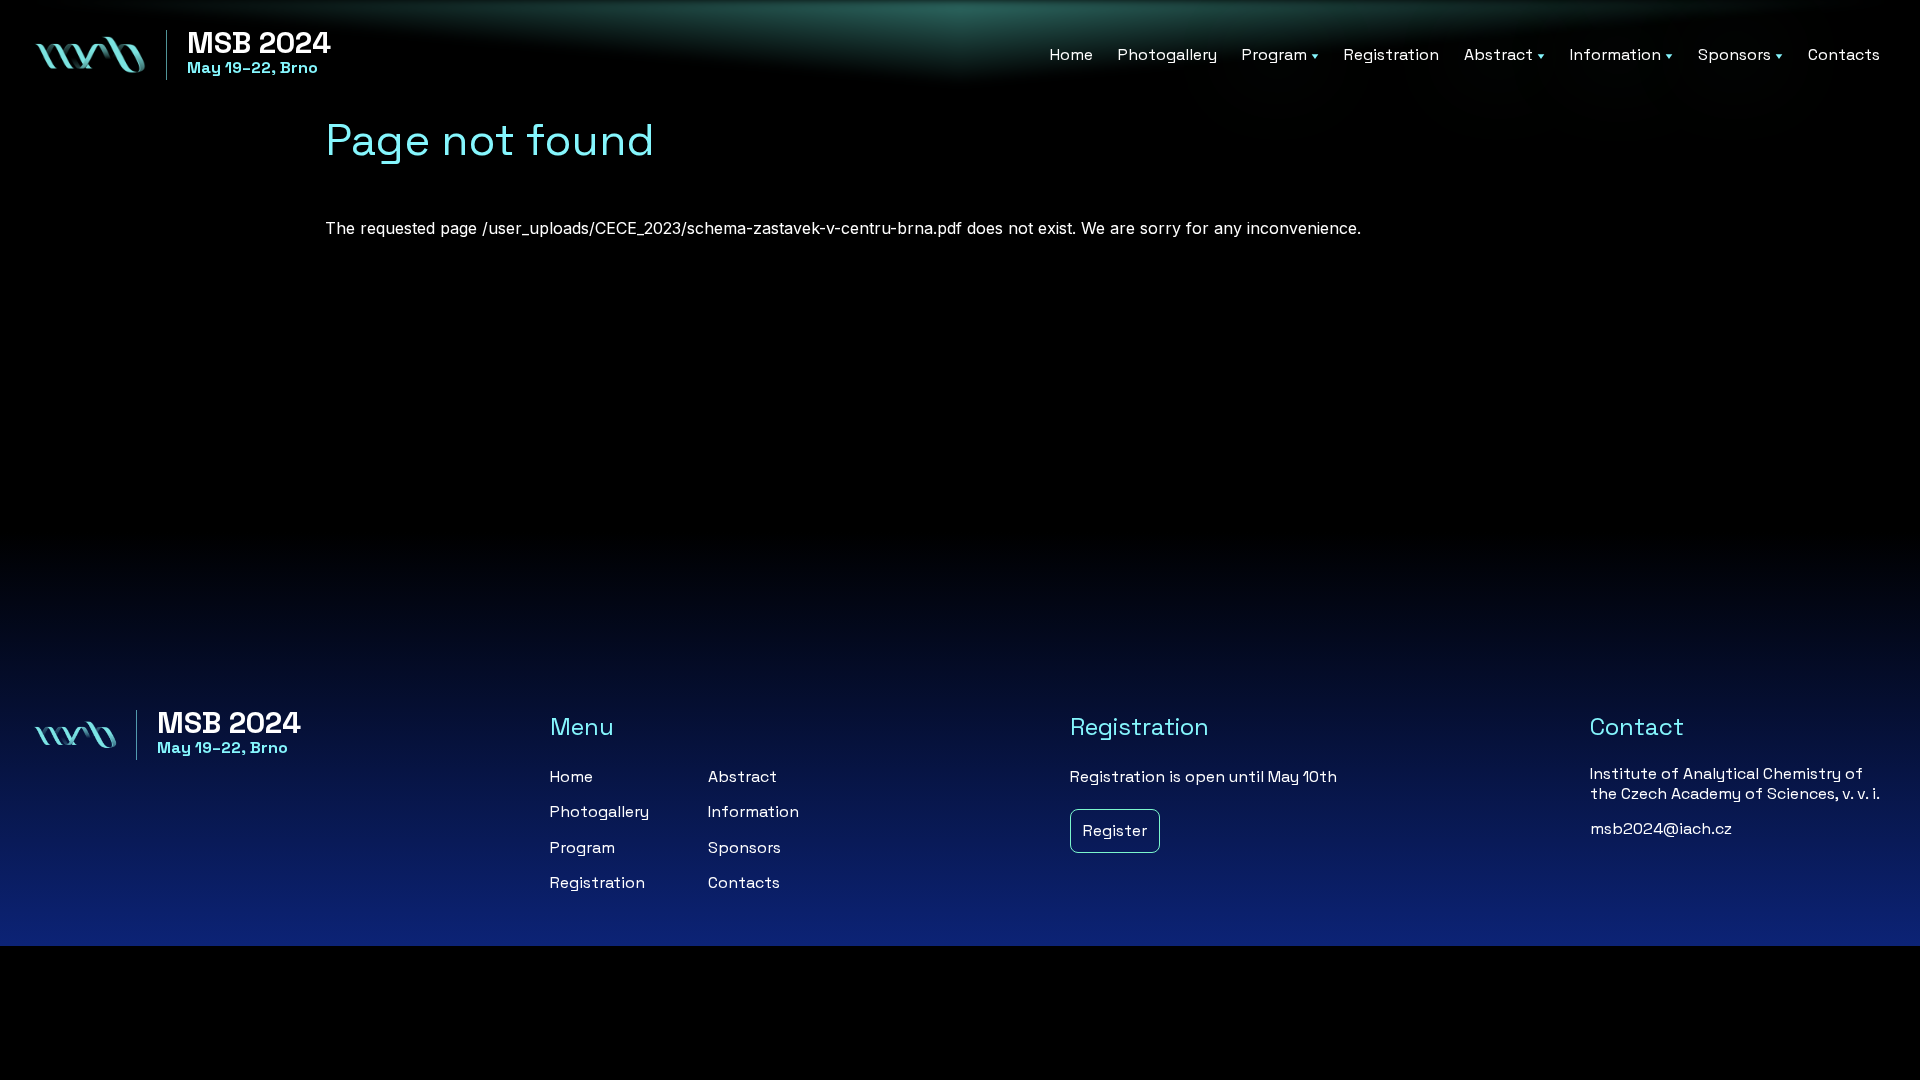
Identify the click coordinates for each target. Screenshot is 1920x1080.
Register (1115, 830)
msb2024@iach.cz (1661, 828)
